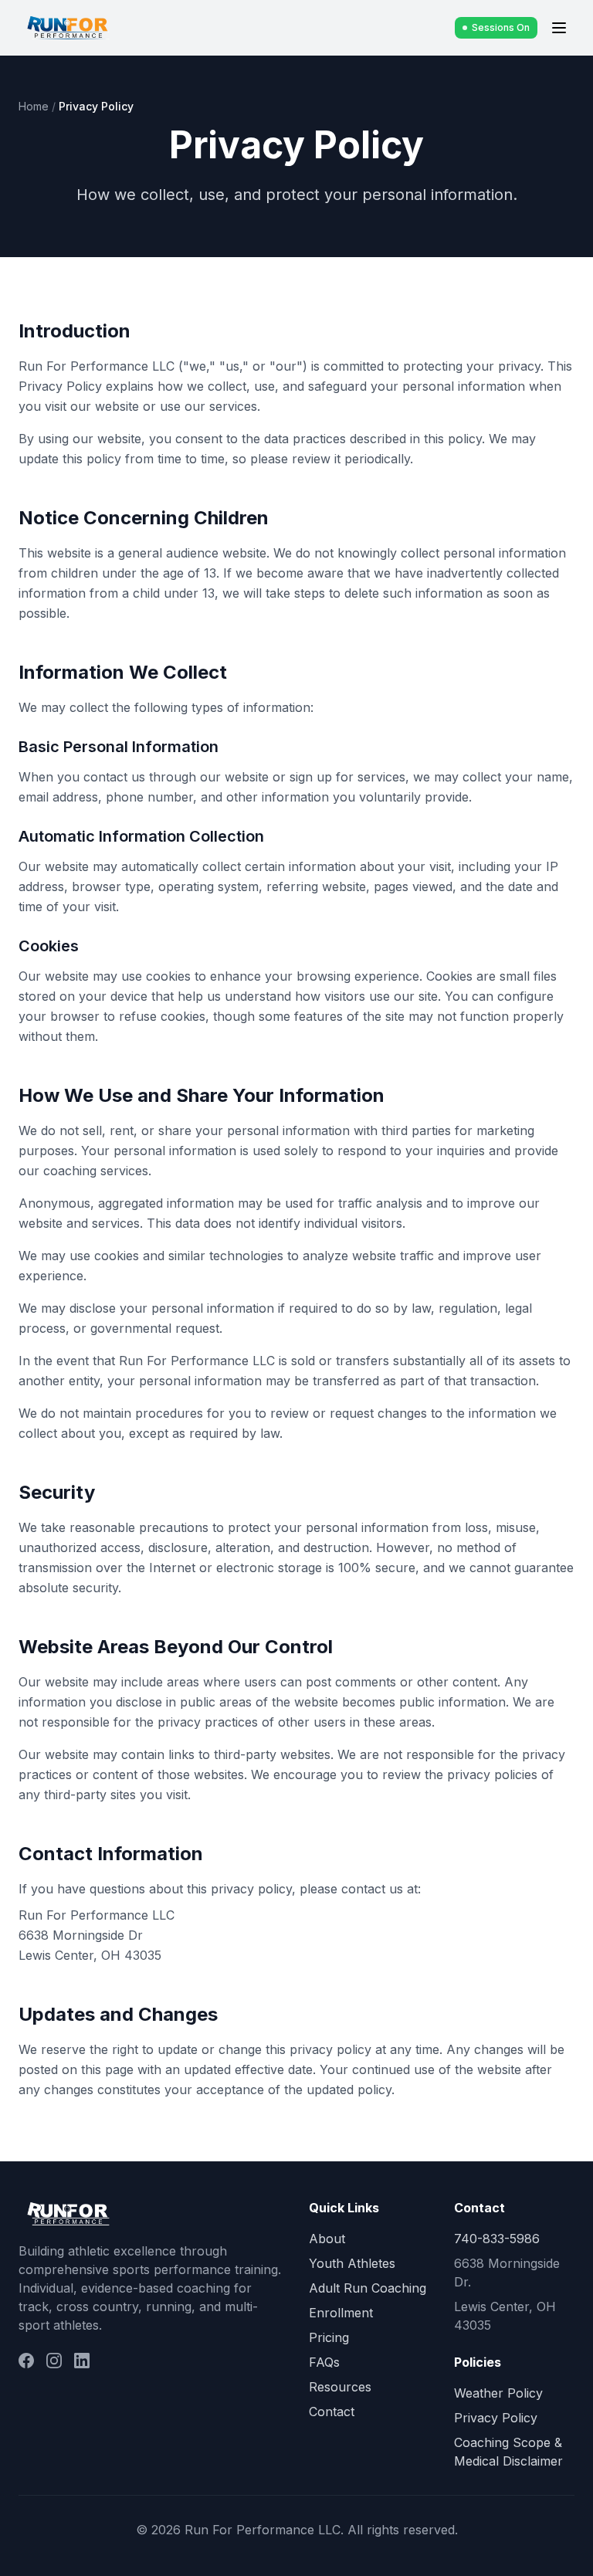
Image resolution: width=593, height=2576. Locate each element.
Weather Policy (498, 2393)
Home (34, 106)
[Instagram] (54, 2361)
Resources (340, 2387)
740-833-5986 (497, 2239)
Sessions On (501, 27)
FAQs (324, 2362)
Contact (332, 2412)
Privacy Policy (496, 2418)
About (327, 2239)
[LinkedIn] (82, 2361)
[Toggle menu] (559, 28)
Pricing (329, 2337)
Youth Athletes (352, 2263)
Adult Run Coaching (368, 2288)
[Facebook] (26, 2361)
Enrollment (341, 2313)
